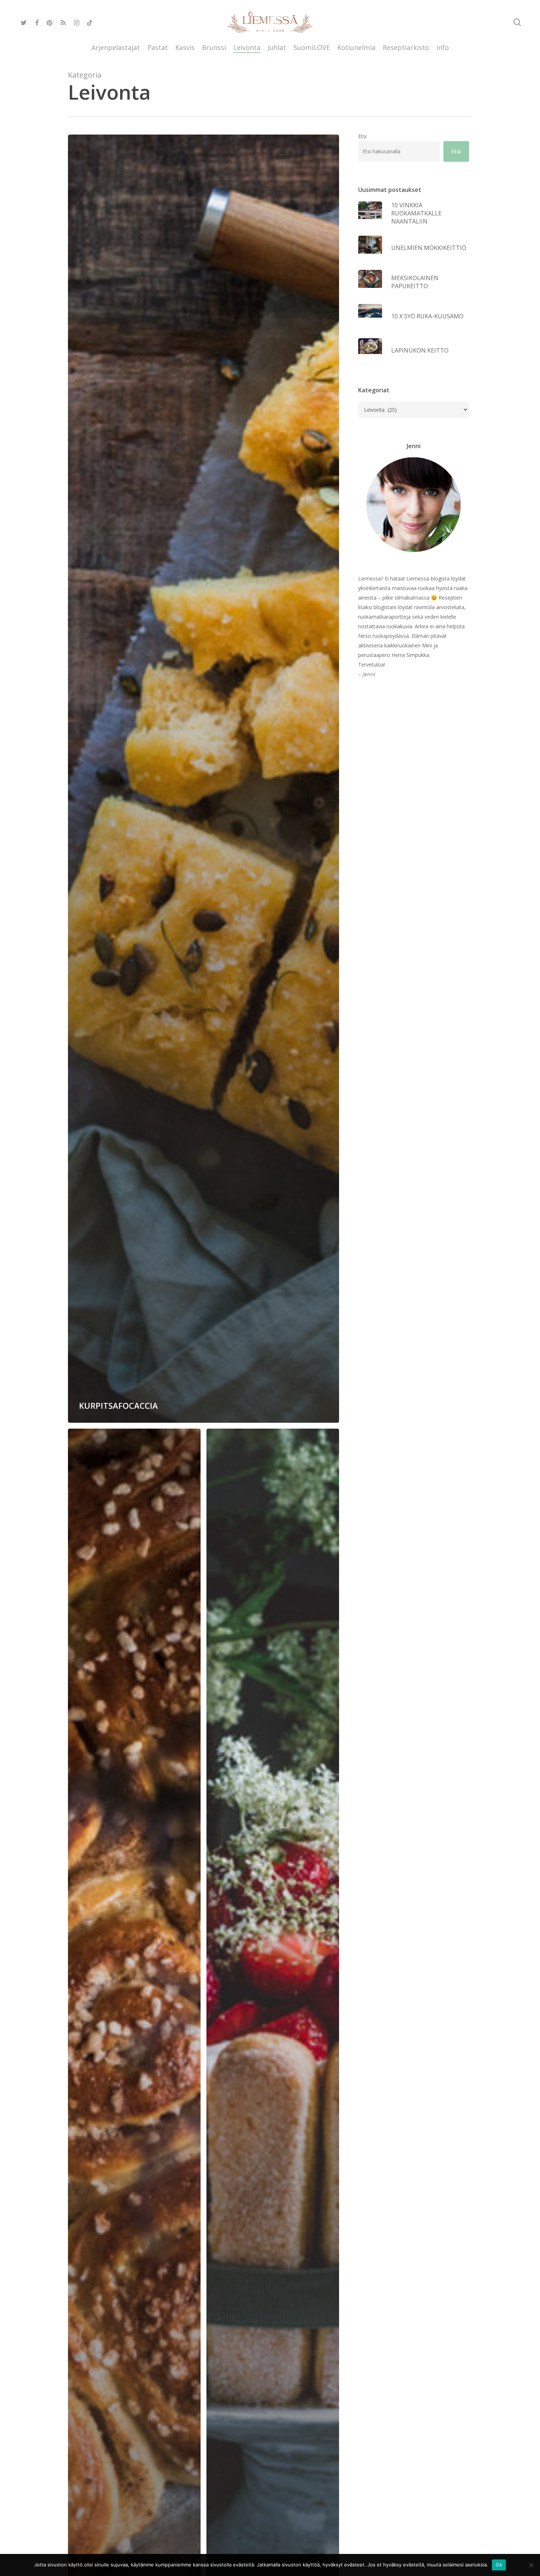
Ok (499, 2565)
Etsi (362, 136)
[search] (517, 22)
